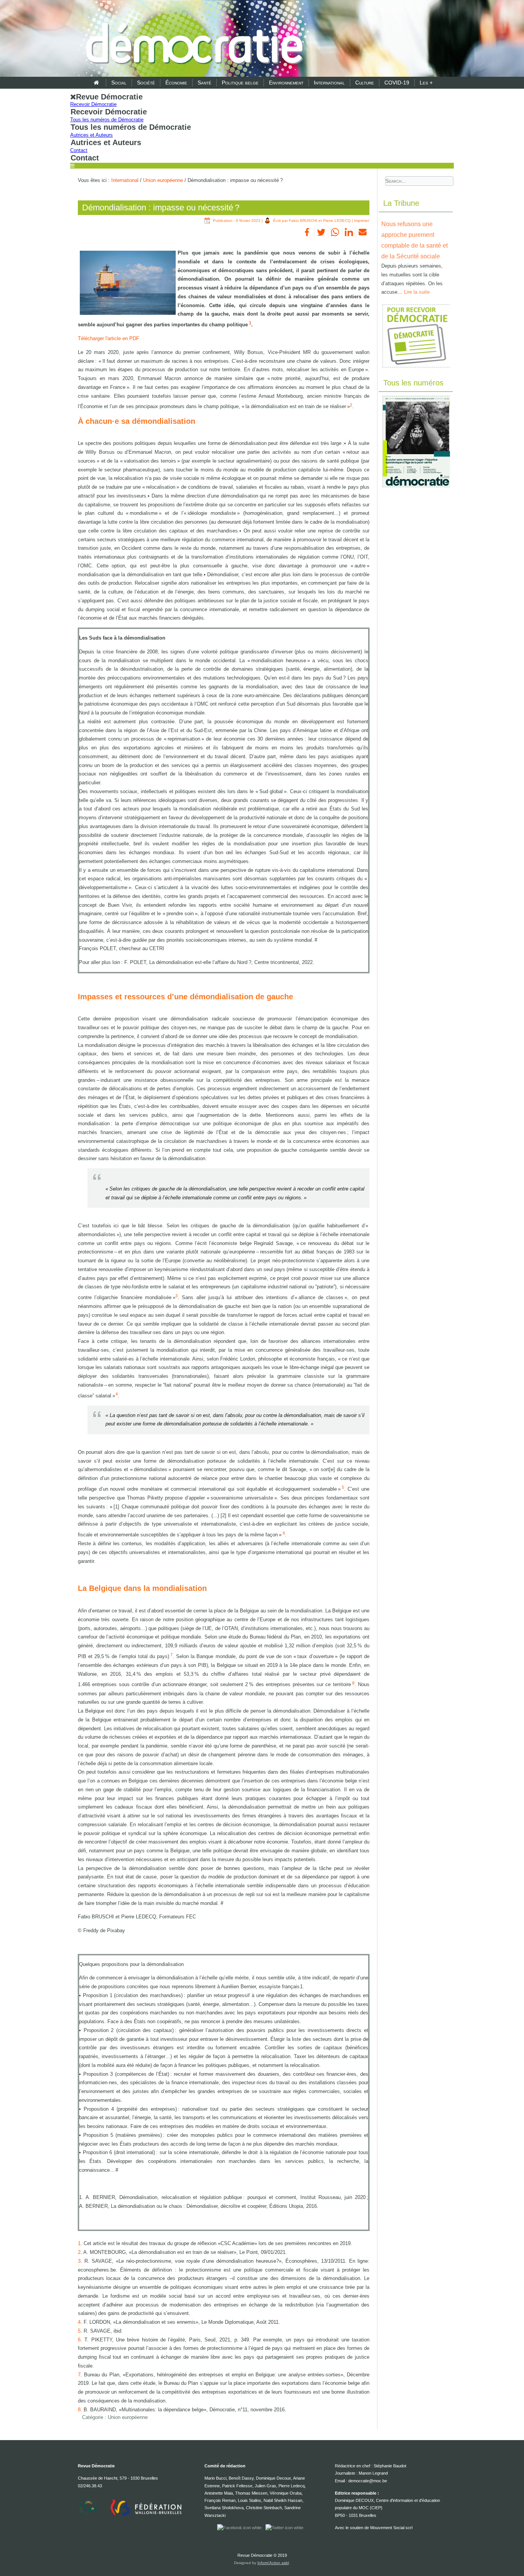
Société (146, 83)
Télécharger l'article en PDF (109, 338)
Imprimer (362, 221)
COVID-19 (397, 83)
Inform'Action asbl (273, 2563)
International (329, 83)
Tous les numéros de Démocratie (107, 120)
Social (119, 83)
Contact (79, 150)
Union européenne (163, 180)
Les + (426, 83)
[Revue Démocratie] (192, 39)
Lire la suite (417, 292)
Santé (204, 83)
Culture (365, 83)
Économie (176, 83)
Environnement (286, 83)
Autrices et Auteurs (91, 135)
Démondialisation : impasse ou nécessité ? (161, 208)
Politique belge (240, 83)
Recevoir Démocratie (93, 104)
